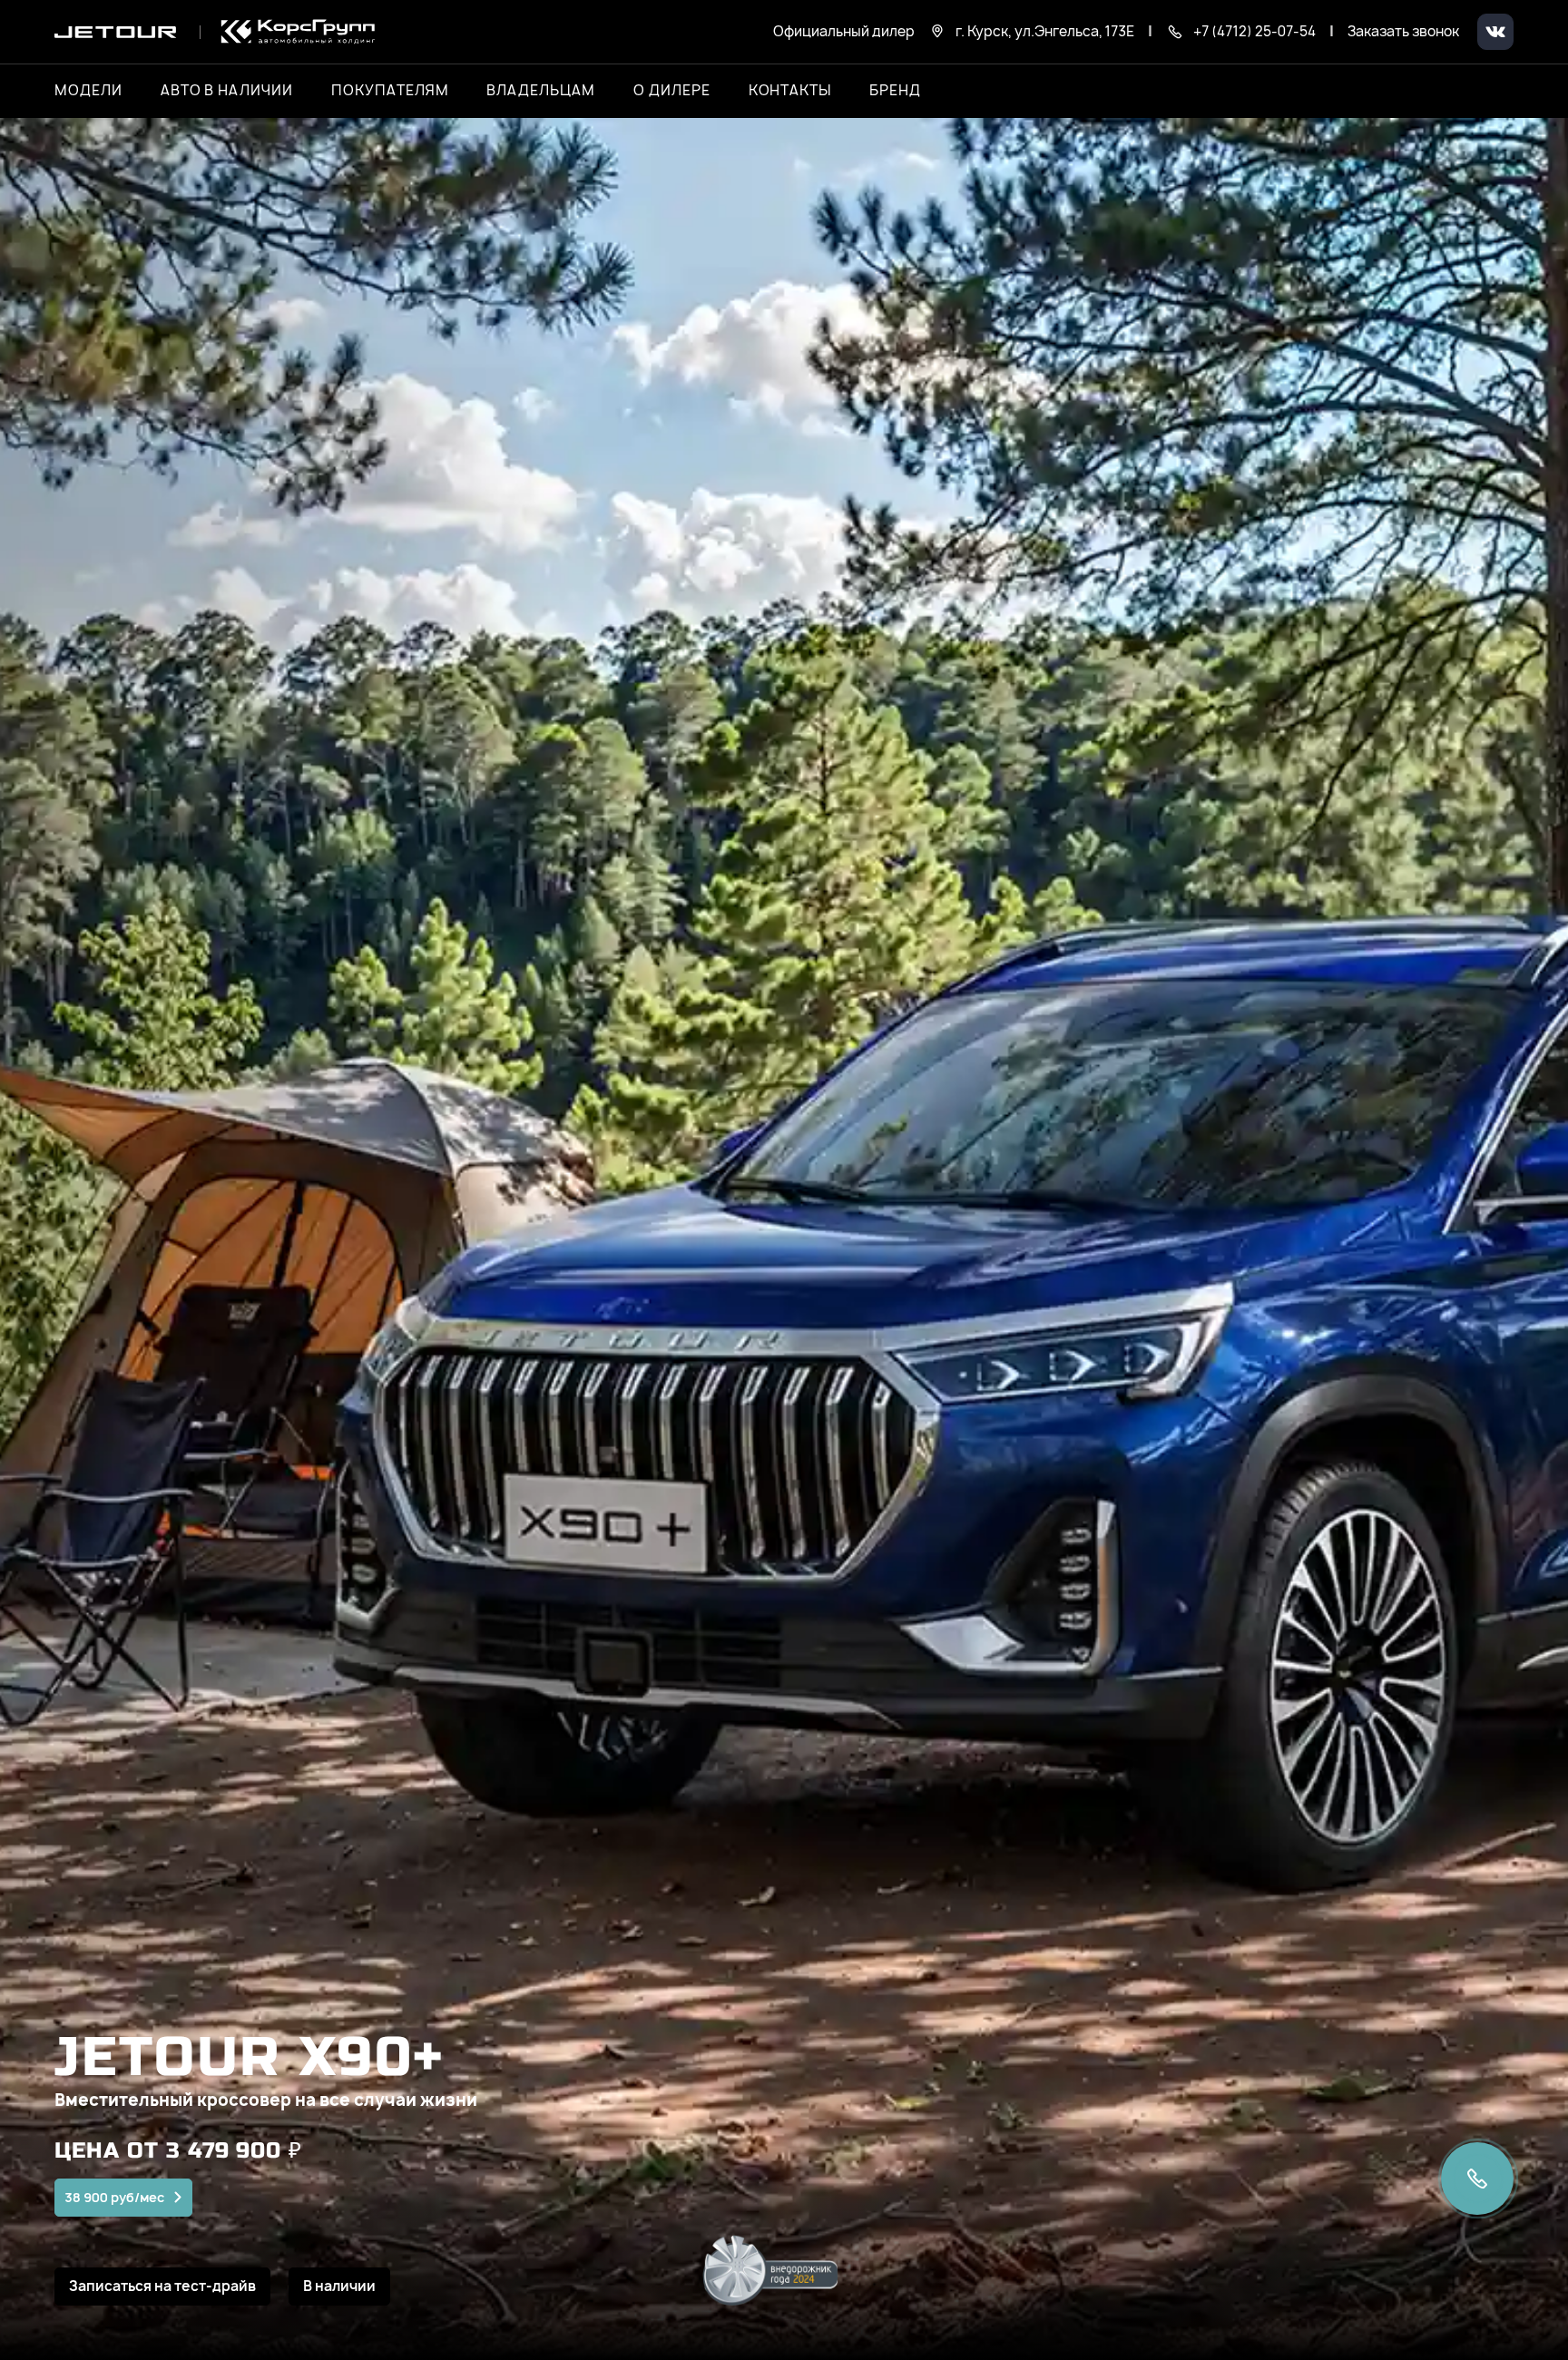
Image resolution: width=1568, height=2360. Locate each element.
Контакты (790, 91)
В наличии (339, 2286)
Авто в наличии (227, 91)
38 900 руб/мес (114, 2197)
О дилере (672, 91)
